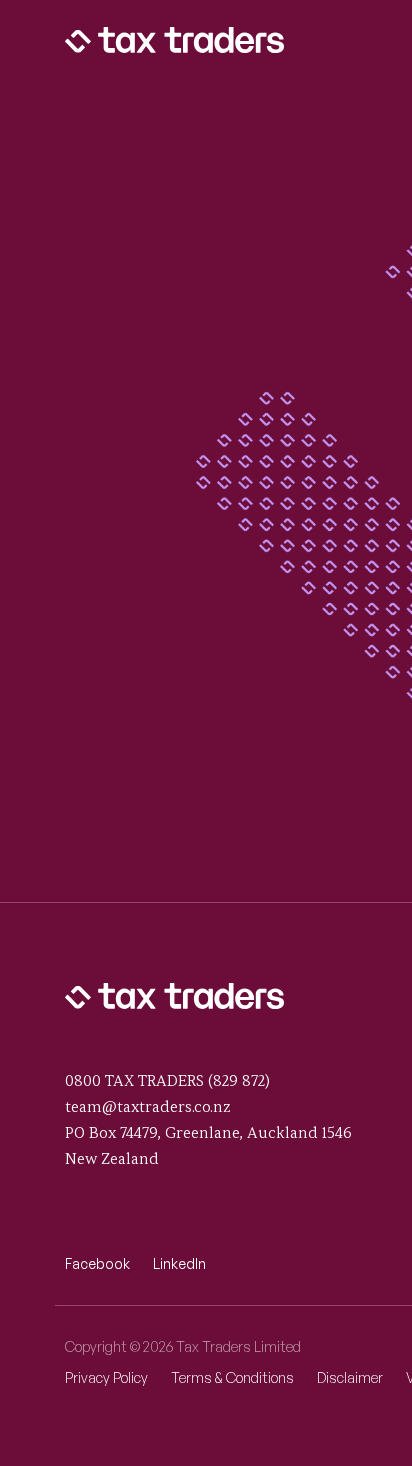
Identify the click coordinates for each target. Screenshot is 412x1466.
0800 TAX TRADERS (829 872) (167, 1081)
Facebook (97, 1263)
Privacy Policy (106, 1377)
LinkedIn (179, 1263)
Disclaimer (350, 1377)
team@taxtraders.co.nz (148, 1107)
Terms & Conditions (232, 1377)
